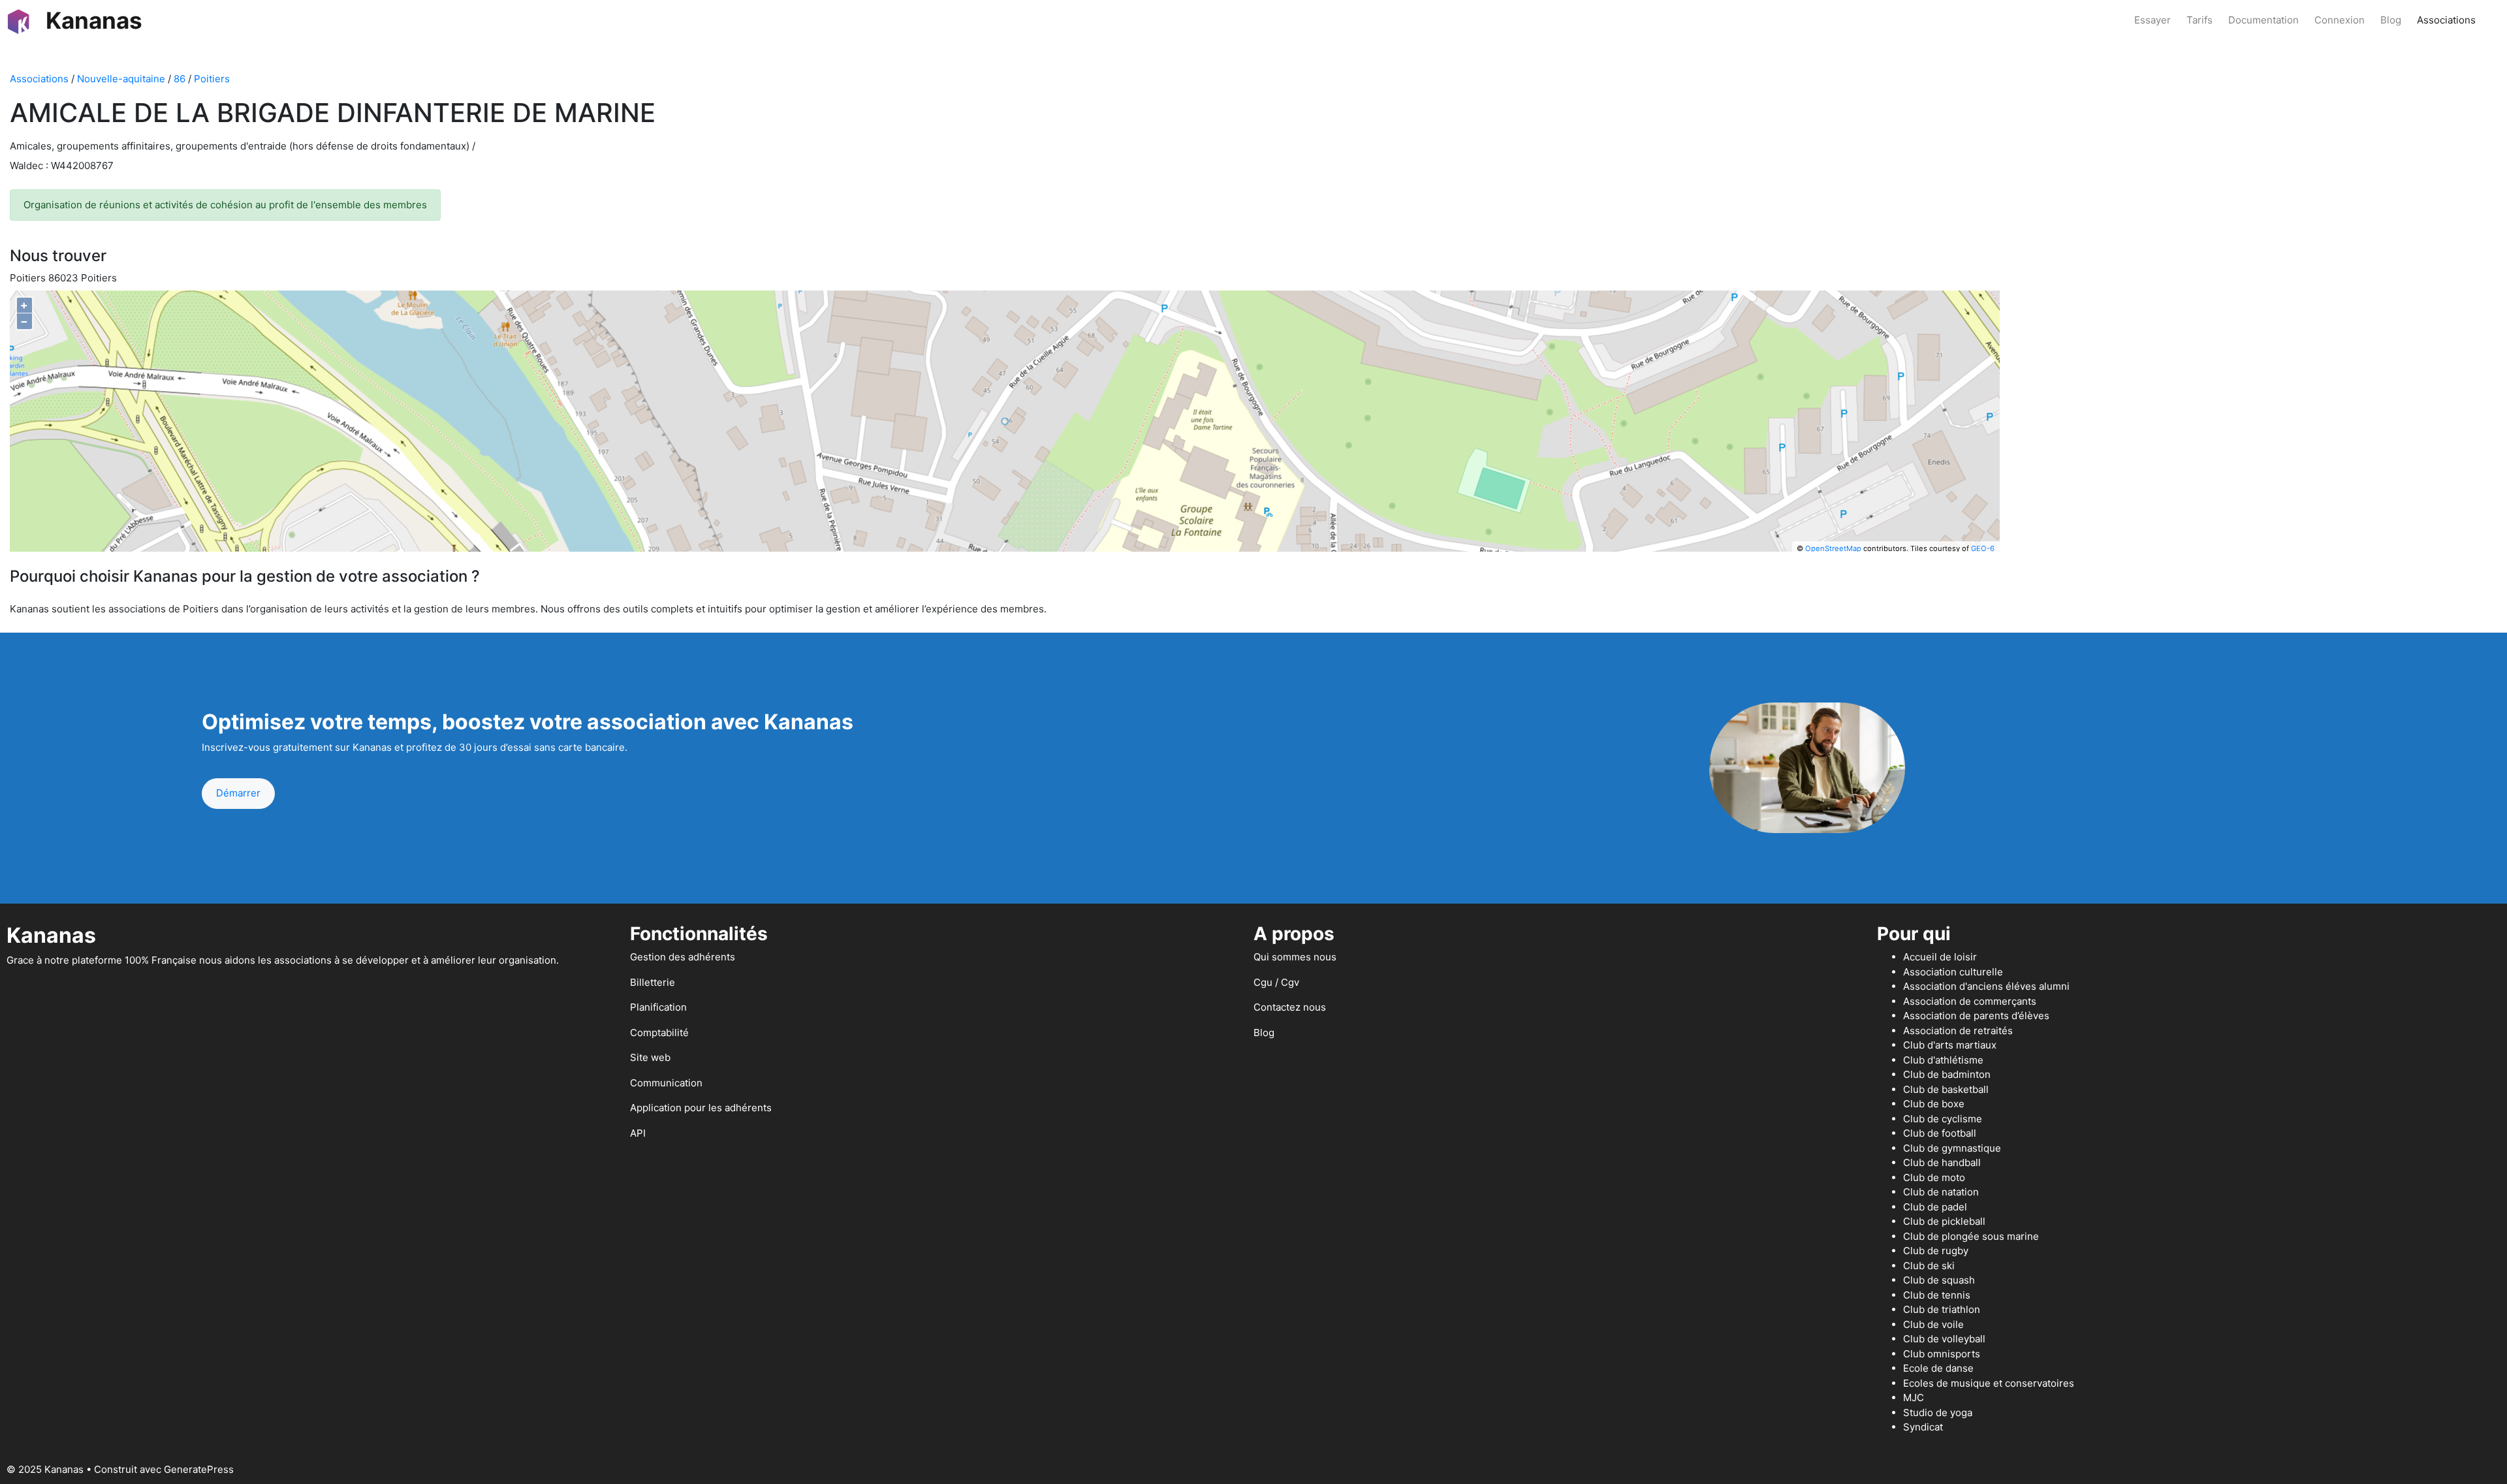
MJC (1914, 1397)
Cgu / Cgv (1276, 982)
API (638, 1133)
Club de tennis (1937, 1295)
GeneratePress (199, 1469)
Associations (2446, 20)
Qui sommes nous (1295, 957)
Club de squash (1939, 1280)
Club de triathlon (1942, 1309)
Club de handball (1942, 1162)
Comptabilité (659, 1033)
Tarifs (2200, 20)
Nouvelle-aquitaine (121, 79)
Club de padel (1935, 1207)
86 (180, 79)
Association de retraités (1958, 1031)
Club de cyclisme (1943, 1119)
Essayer (2152, 20)
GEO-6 (1983, 548)
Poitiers (212, 79)
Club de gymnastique (1952, 1148)
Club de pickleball (1944, 1221)
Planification (658, 1007)
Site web (650, 1057)
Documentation (2263, 20)
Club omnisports (1942, 1354)
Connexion (2340, 20)
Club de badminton (1947, 1074)
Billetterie (653, 982)
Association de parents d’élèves (1976, 1016)
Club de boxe (1934, 1104)
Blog (2391, 20)
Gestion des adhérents (683, 957)
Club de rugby (1936, 1251)
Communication (666, 1083)
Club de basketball (1946, 1089)
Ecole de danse (1938, 1368)
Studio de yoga (1938, 1413)
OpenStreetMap (1833, 548)
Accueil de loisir (1940, 957)
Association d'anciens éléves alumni (1986, 986)
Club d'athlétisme (1943, 1060)
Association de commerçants (1970, 1001)
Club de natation (1941, 1192)
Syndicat (1923, 1427)
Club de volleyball (1944, 1339)
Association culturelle (1953, 972)
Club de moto (1934, 1177)
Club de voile (1933, 1324)
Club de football (1940, 1133)
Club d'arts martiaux (1950, 1045)
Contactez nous (1290, 1007)
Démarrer (238, 793)
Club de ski (1929, 1266)
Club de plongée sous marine (1971, 1236)
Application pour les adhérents (701, 1108)
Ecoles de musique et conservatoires (1989, 1383)
